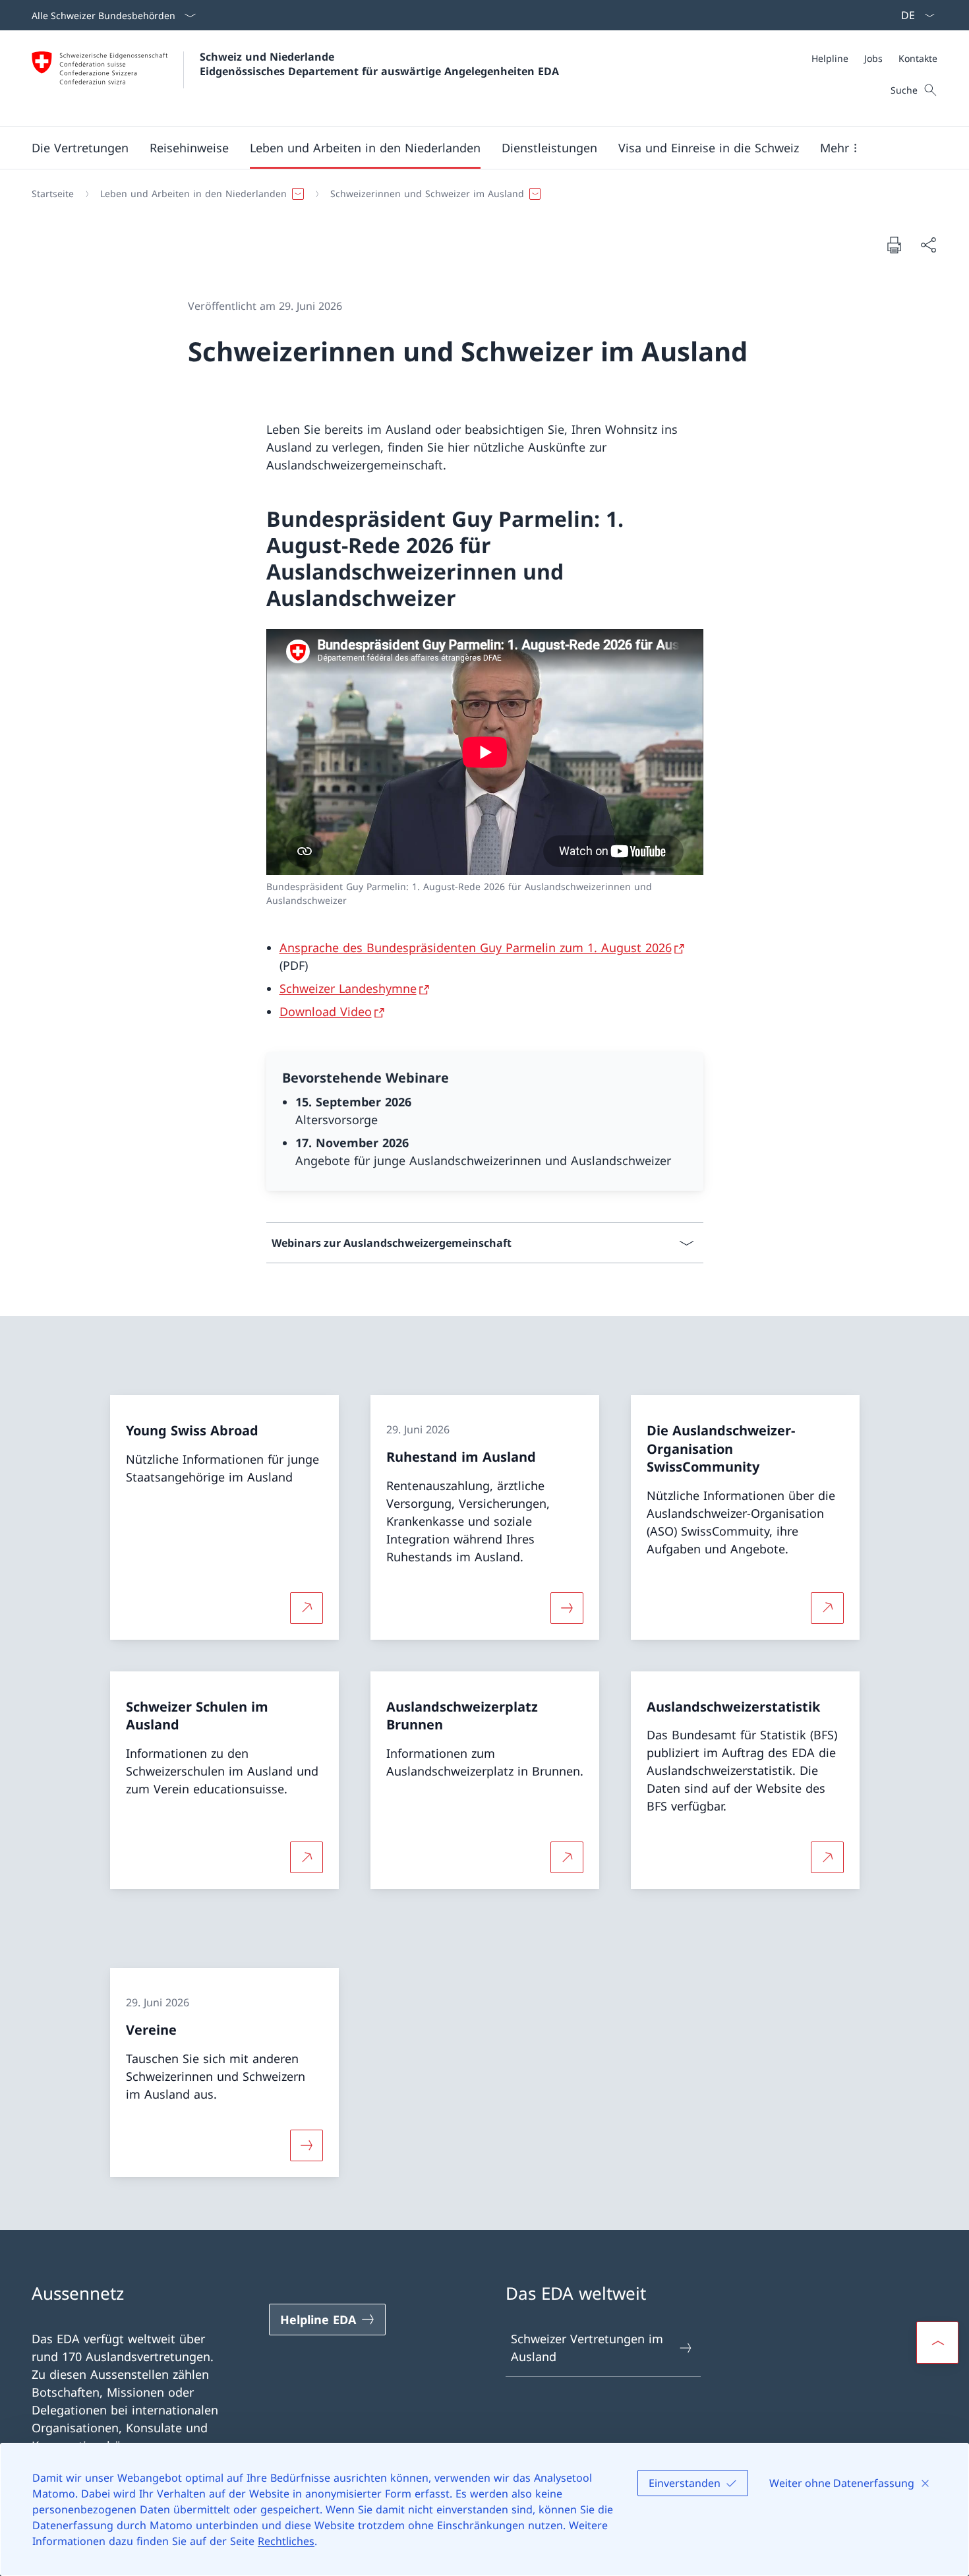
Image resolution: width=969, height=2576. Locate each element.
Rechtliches (286, 2541)
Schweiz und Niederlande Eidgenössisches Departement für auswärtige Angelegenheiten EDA (379, 64)
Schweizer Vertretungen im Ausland (587, 2348)
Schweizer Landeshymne (348, 988)
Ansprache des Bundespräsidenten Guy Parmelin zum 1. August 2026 (476, 947)
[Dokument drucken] (894, 245)
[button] (80, 148)
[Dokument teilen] (928, 245)
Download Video (326, 1011)
